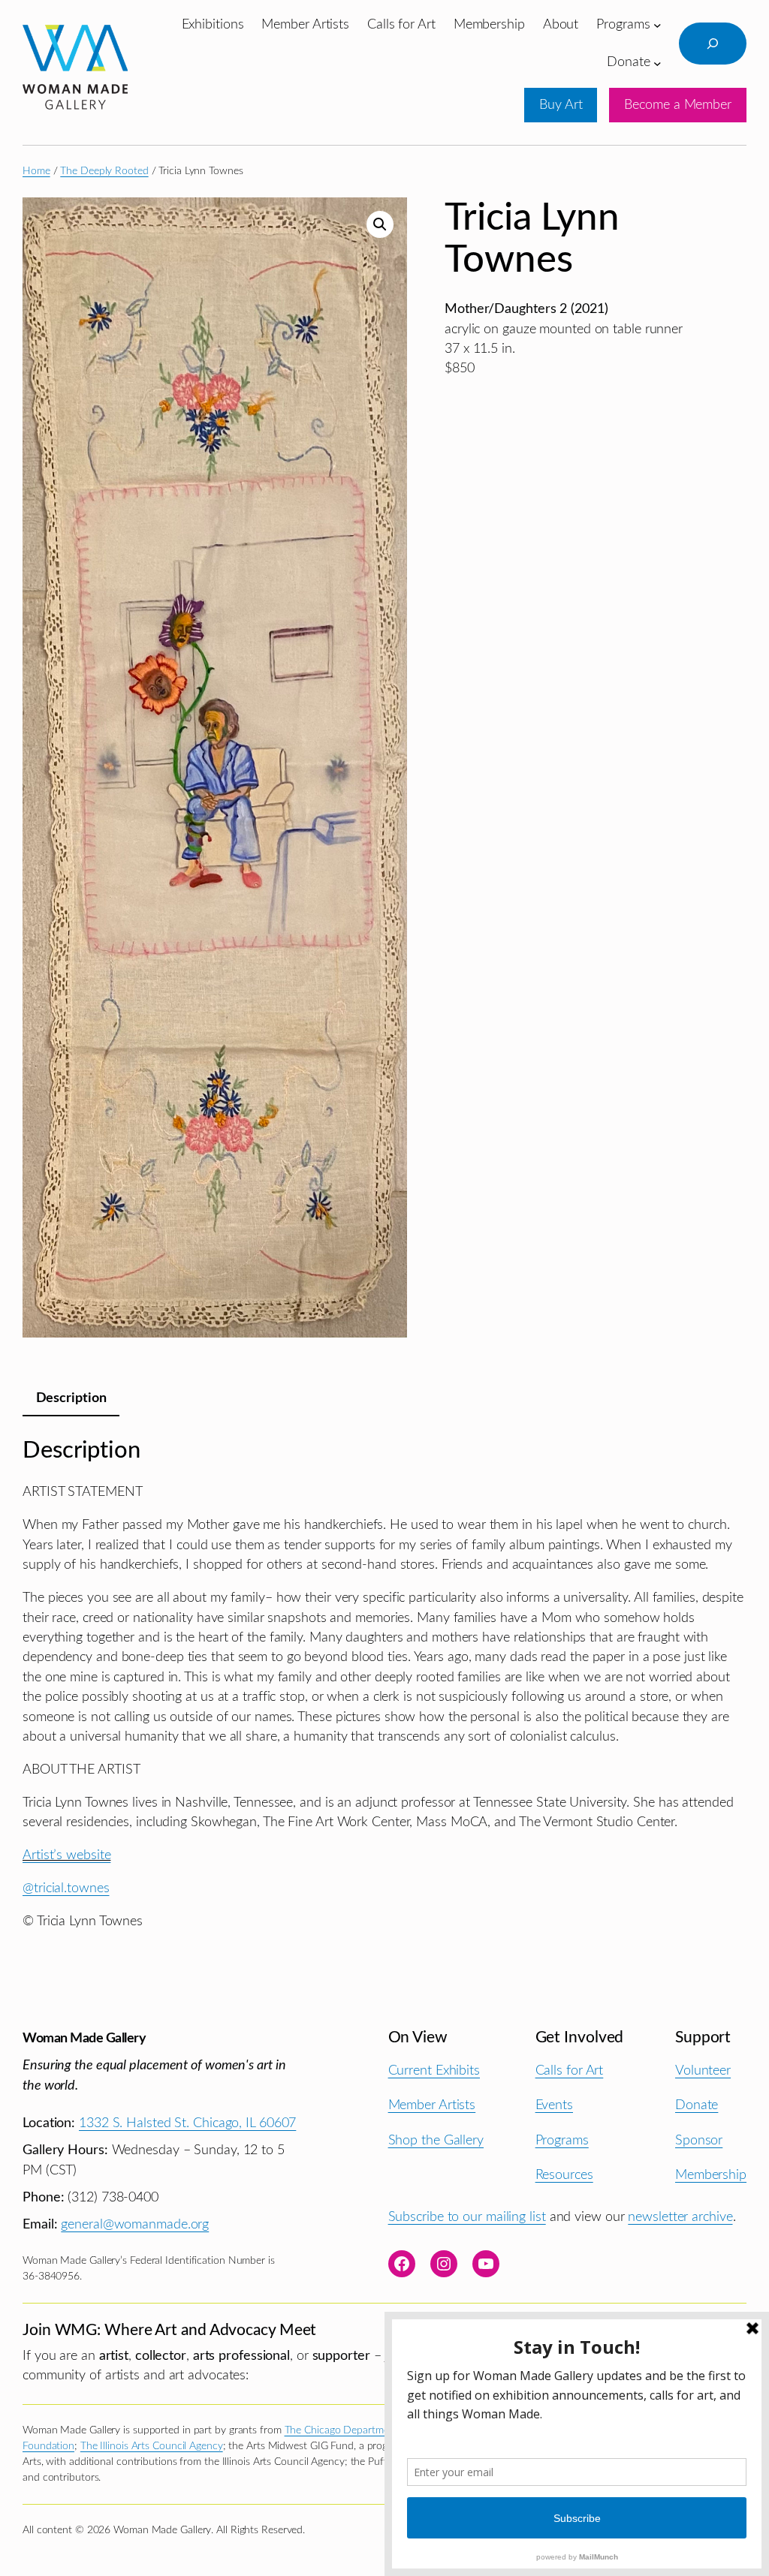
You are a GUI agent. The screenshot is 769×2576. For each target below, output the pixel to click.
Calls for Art (570, 2070)
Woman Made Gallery (84, 2038)
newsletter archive (680, 2217)
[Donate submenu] (657, 63)
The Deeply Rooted (104, 171)
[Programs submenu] (657, 25)
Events (554, 2105)
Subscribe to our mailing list (467, 2217)
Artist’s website (66, 1855)
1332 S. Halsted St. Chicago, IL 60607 (187, 2123)
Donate (697, 2105)
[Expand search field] (713, 44)
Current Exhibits (434, 2070)
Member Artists (432, 2105)
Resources (564, 2175)
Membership (711, 2175)
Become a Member (678, 105)
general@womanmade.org (135, 2224)
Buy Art (561, 105)
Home (36, 171)
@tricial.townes (66, 1888)
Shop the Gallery (436, 2140)
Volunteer (703, 2070)
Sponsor (699, 2140)
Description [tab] (71, 1398)
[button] (380, 224)
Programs (562, 2140)
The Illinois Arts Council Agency (152, 2446)
